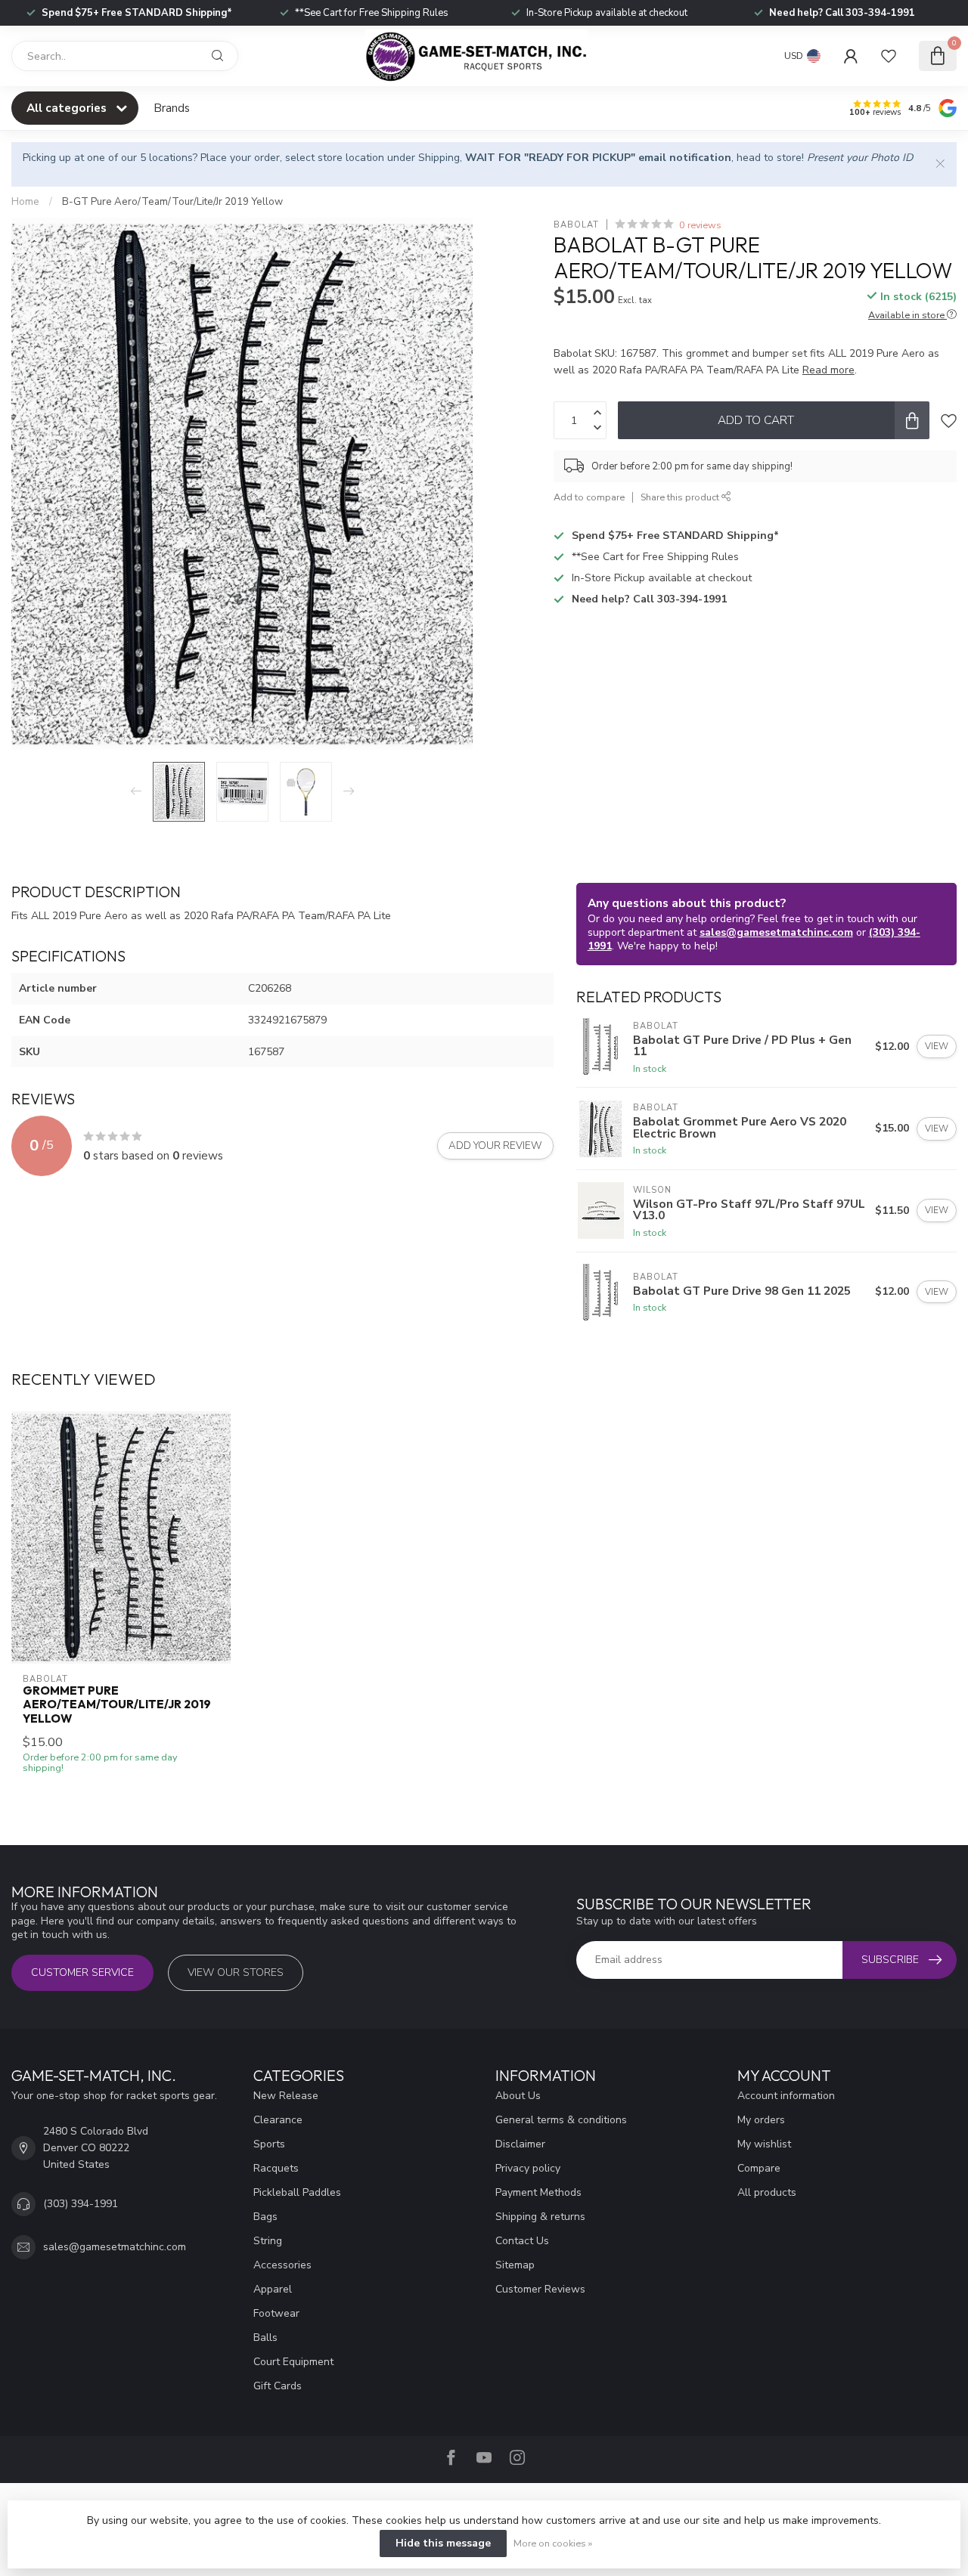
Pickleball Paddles (297, 2192)
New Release (286, 2096)
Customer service (82, 1972)
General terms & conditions (561, 2120)
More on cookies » (553, 2543)
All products (767, 2192)
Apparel (273, 2289)
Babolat (576, 225)
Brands (172, 108)
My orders (761, 2120)
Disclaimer (520, 2144)
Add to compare (589, 497)
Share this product (681, 497)
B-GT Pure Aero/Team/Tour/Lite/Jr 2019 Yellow (172, 202)
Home (25, 202)
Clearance (278, 2120)
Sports (269, 2144)
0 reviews (700, 225)
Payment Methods (538, 2192)
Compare (759, 2168)
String (268, 2241)
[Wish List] (889, 56)
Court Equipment (293, 2362)
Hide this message (443, 2543)
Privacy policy (528, 2168)
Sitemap (515, 2265)
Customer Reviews (540, 2289)
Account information (786, 2096)
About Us (518, 2096)
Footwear (276, 2313)
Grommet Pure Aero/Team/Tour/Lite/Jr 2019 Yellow (117, 1705)
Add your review (495, 1146)
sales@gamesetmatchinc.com (776, 932)
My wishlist (764, 2144)
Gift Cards (278, 2386)
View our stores (236, 1972)
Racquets (276, 2168)
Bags (265, 2217)
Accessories (282, 2265)
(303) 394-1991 (81, 2204)
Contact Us (522, 2241)
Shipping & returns (540, 2217)
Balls (265, 2338)
